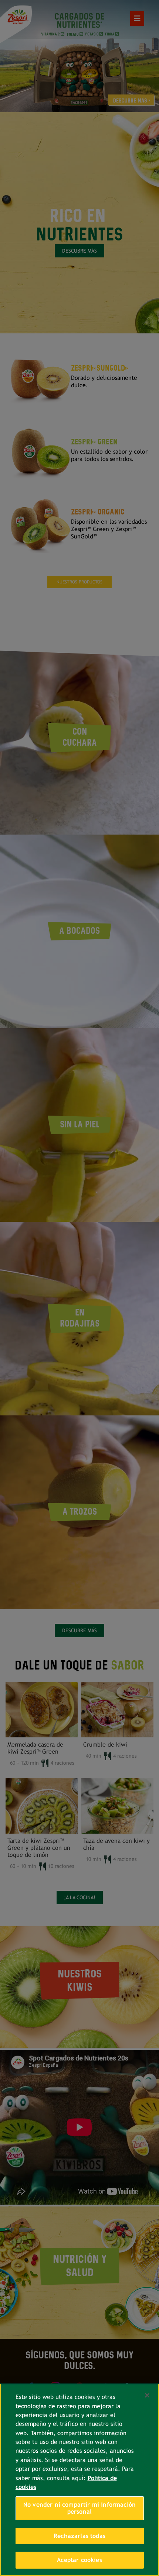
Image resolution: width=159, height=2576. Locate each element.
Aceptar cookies (79, 2560)
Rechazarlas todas (79, 2536)
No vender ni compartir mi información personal (79, 2508)
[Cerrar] (147, 2395)
